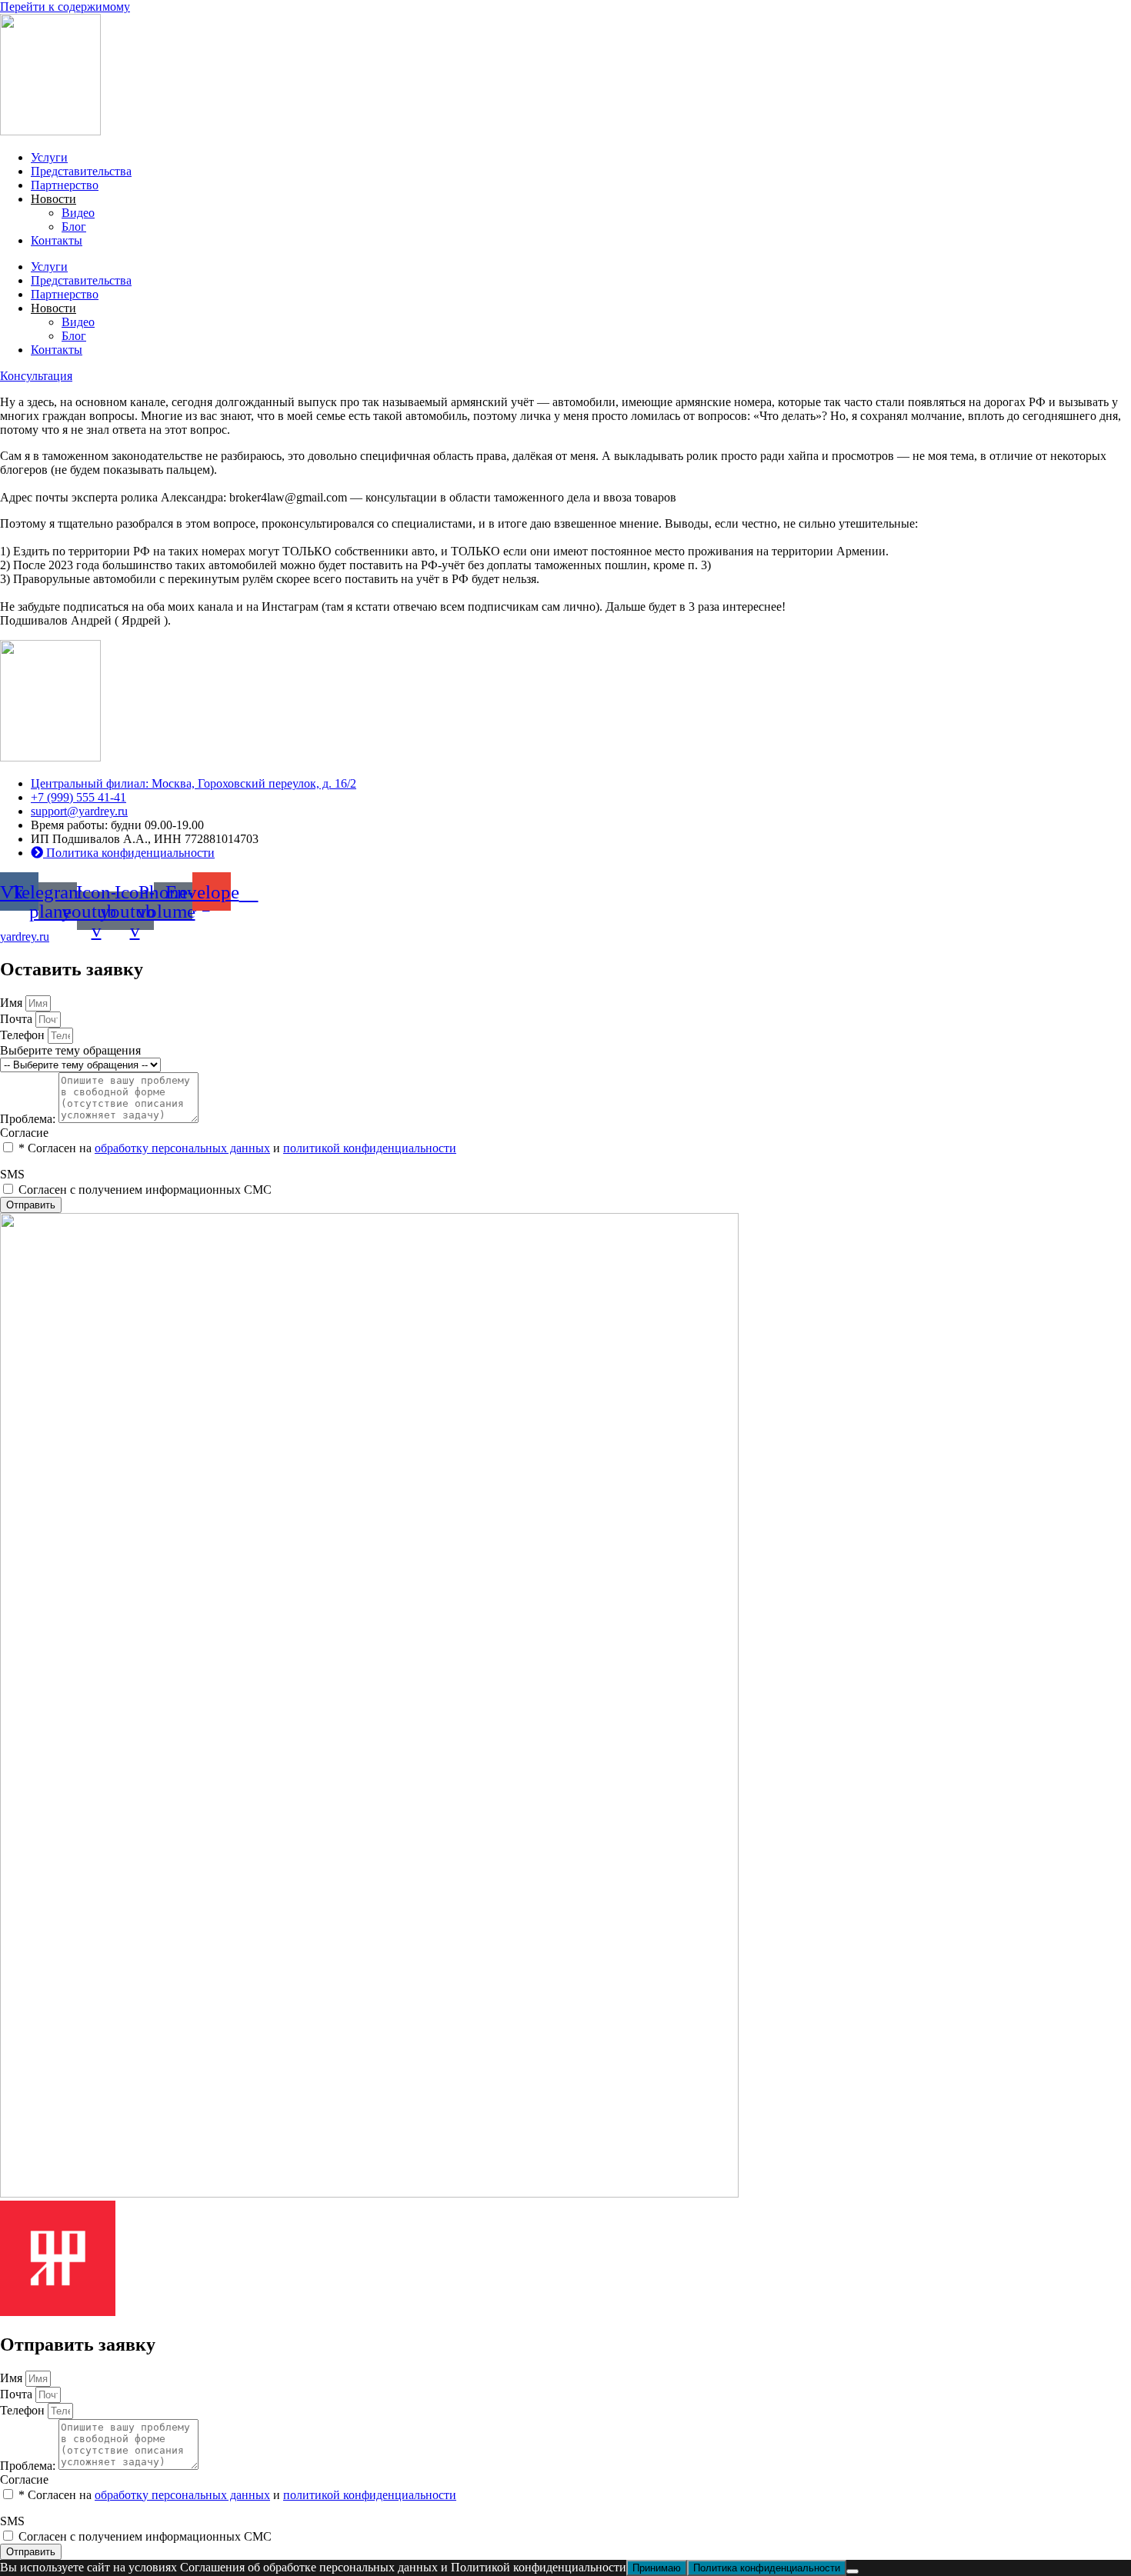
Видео (78, 213)
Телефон (24, 1035)
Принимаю (657, 2568)
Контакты (57, 240)
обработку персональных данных (182, 1148)
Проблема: (29, 1119)
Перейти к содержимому (65, 7)
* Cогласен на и (237, 1148)
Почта (18, 1019)
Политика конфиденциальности (767, 2568)
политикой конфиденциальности (370, 1148)
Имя (13, 1003)
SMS (12, 1174)
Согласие (24, 1133)
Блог (74, 227)
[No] (852, 2571)
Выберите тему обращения (70, 1050)
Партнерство (65, 185)
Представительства (81, 171)
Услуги (49, 157)
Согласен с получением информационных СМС (145, 1190)
